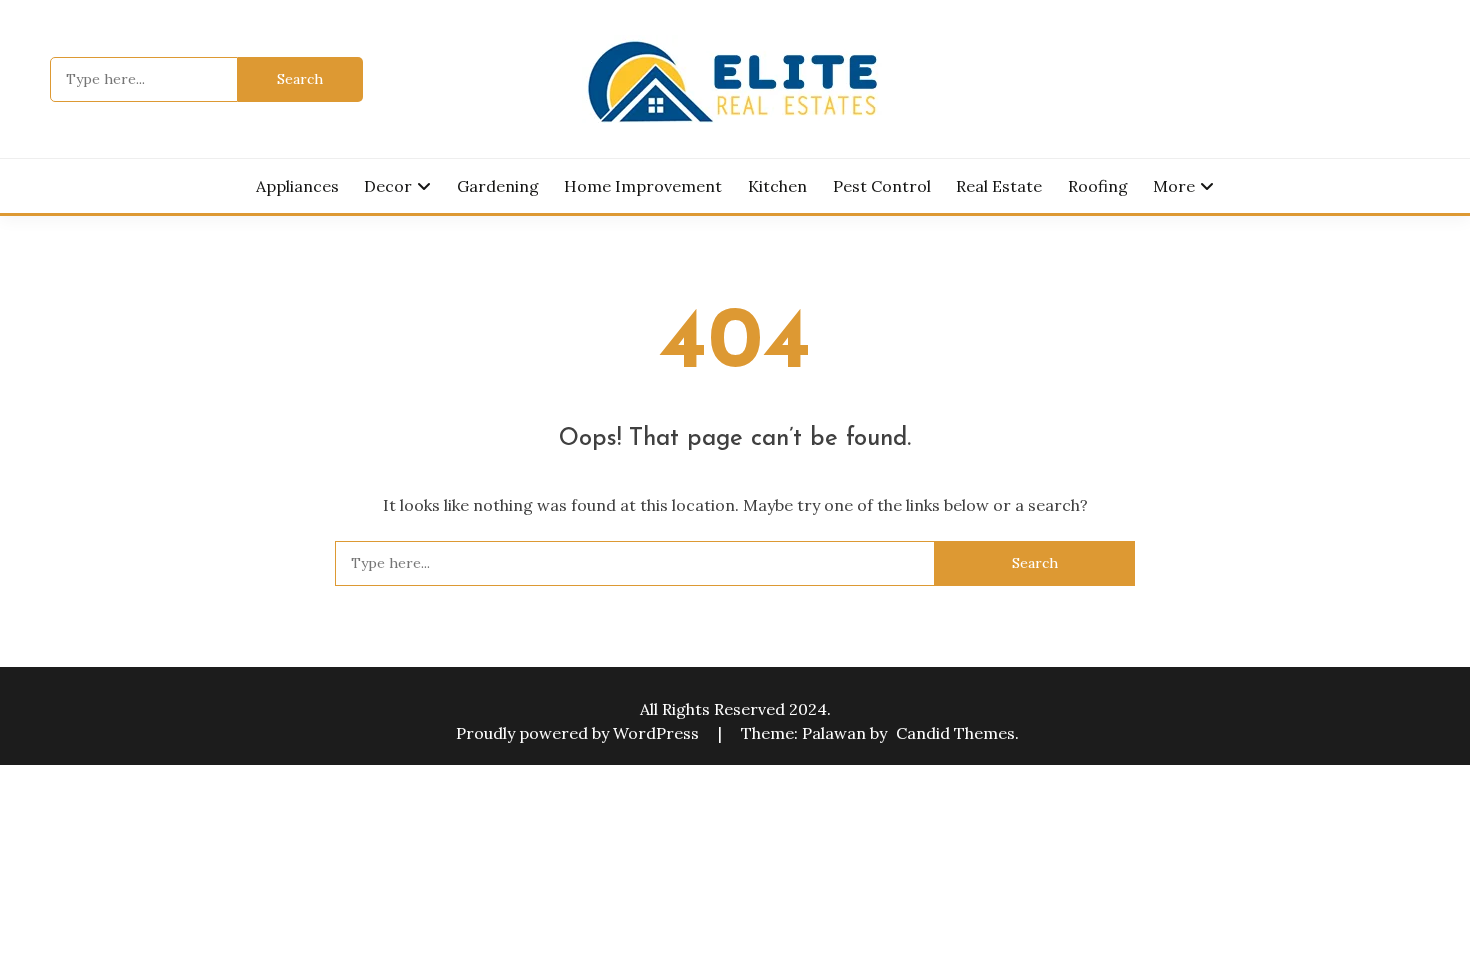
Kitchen (777, 186)
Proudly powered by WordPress (579, 733)
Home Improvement (643, 186)
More (1174, 186)
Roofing (1098, 186)
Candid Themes (955, 733)
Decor (388, 186)
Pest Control (882, 186)
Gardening (498, 186)
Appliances (297, 186)
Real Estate (999, 186)
